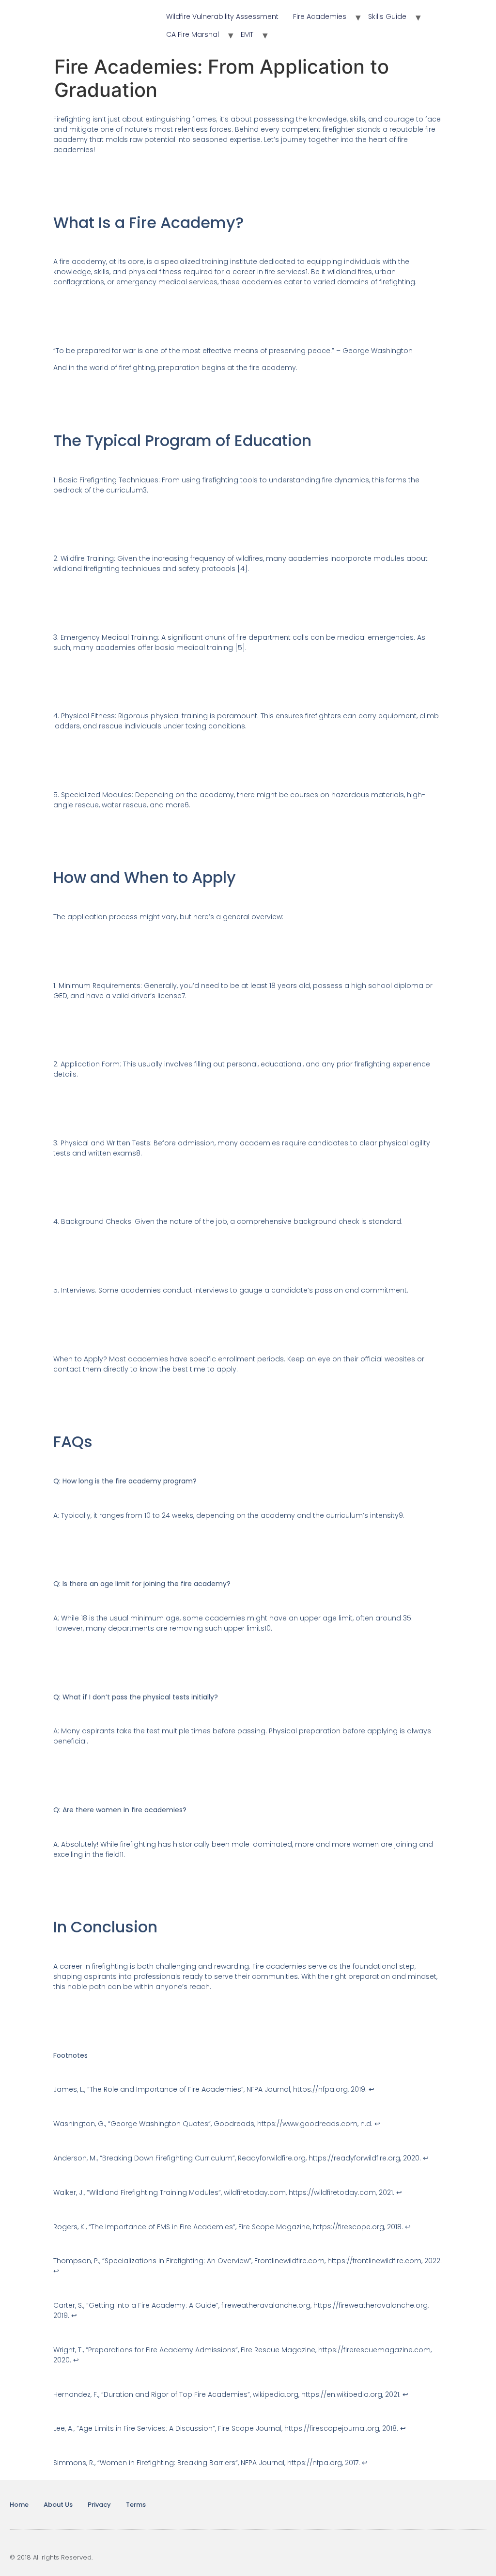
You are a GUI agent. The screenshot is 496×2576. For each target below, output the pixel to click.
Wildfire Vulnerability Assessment (222, 16)
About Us (58, 2505)
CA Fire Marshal (193, 34)
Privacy (99, 2505)
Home (19, 2505)
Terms (136, 2505)
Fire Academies (320, 16)
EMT (247, 34)
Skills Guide (387, 16)
